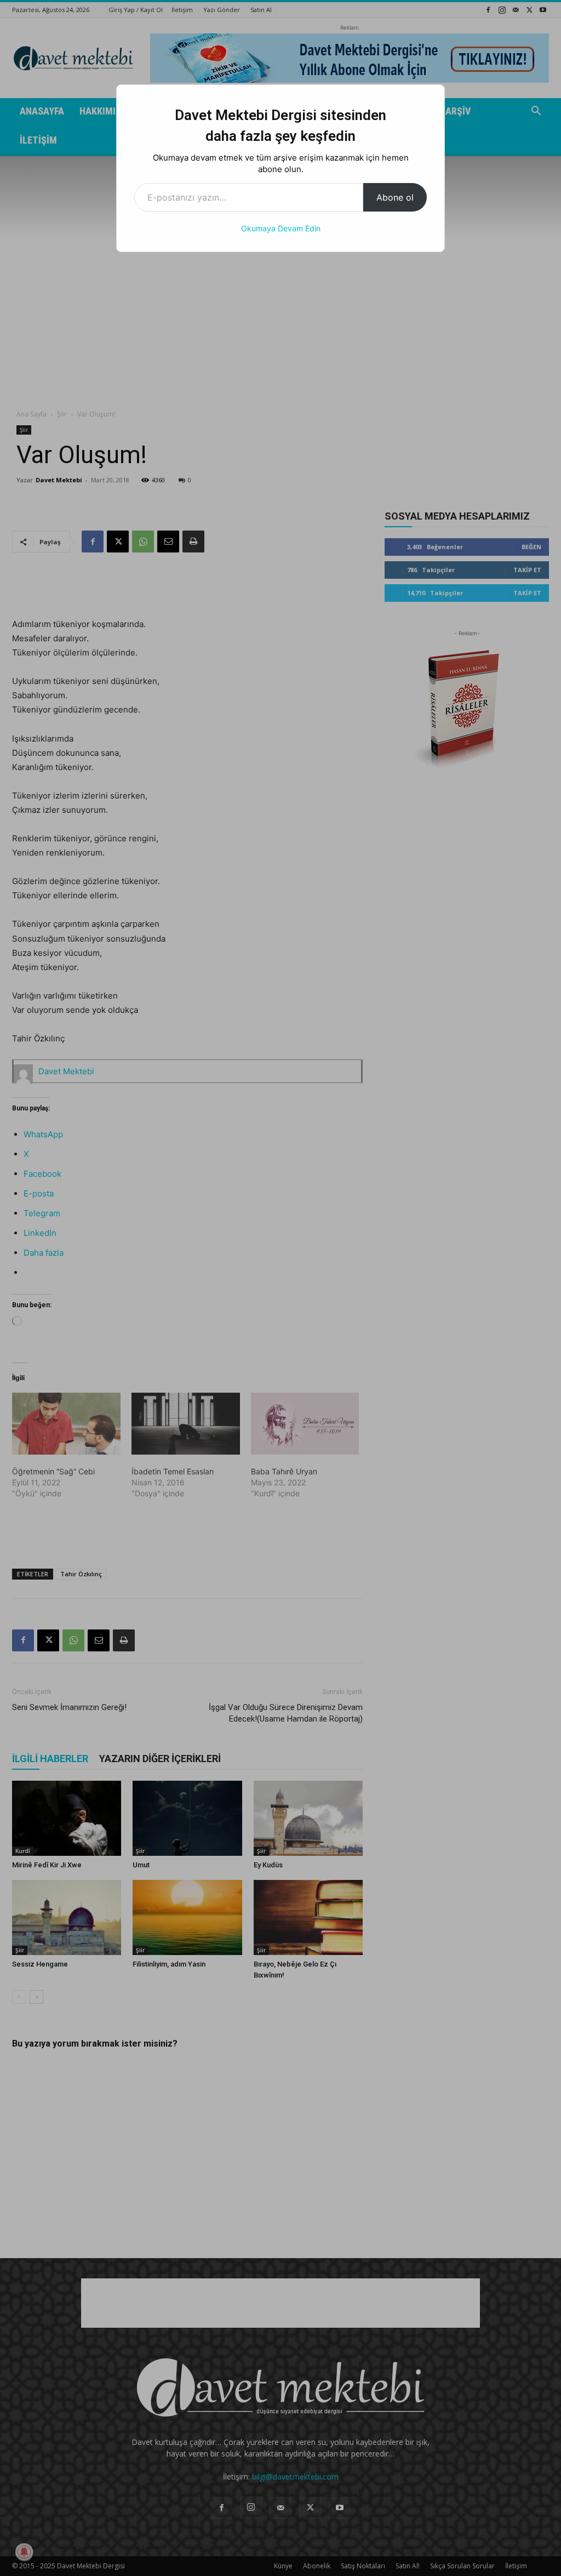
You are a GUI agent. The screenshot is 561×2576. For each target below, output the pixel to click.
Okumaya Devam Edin (281, 228)
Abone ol (395, 197)
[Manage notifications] (24, 2552)
